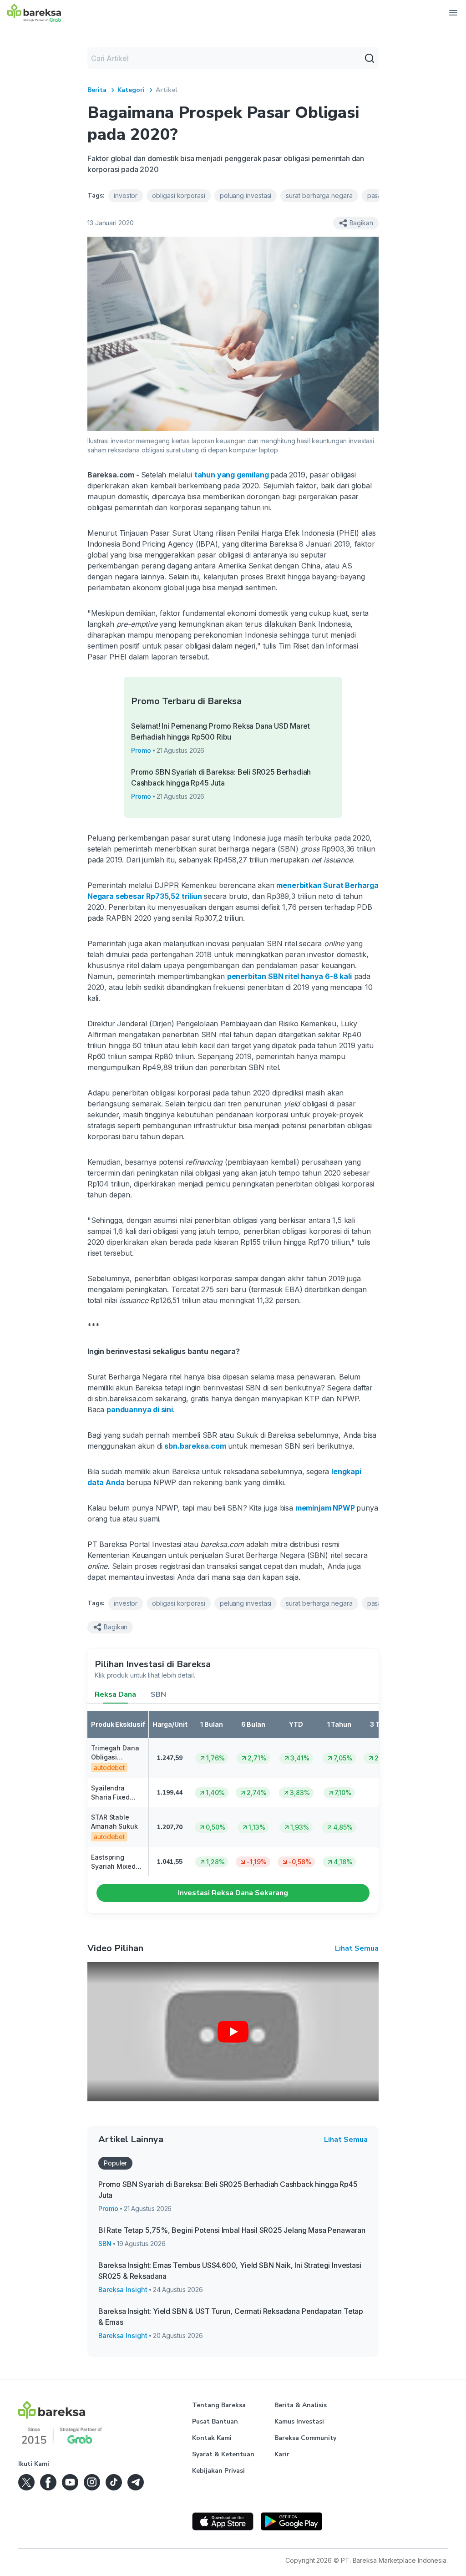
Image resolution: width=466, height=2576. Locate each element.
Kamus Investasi (299, 2421)
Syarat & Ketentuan (223, 2454)
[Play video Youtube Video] (233, 2032)
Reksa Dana (115, 1694)
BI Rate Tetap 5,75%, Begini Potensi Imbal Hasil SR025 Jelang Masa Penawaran (232, 2230)
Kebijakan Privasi (218, 2471)
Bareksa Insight (123, 2289)
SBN (158, 1694)
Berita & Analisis (301, 2405)
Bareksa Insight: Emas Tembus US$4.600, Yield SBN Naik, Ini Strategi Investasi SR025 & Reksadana (230, 2271)
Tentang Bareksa (219, 2405)
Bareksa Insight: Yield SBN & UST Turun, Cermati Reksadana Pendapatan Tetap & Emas (231, 2317)
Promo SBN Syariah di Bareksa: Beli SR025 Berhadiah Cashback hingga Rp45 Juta (221, 777)
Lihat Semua (357, 1948)
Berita (97, 90)
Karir (282, 2454)
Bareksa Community (305, 2438)
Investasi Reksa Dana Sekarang (233, 1893)
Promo (141, 750)
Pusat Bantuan (215, 2421)
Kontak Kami (212, 2438)
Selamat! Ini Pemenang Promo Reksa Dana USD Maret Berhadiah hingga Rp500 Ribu (220, 731)
